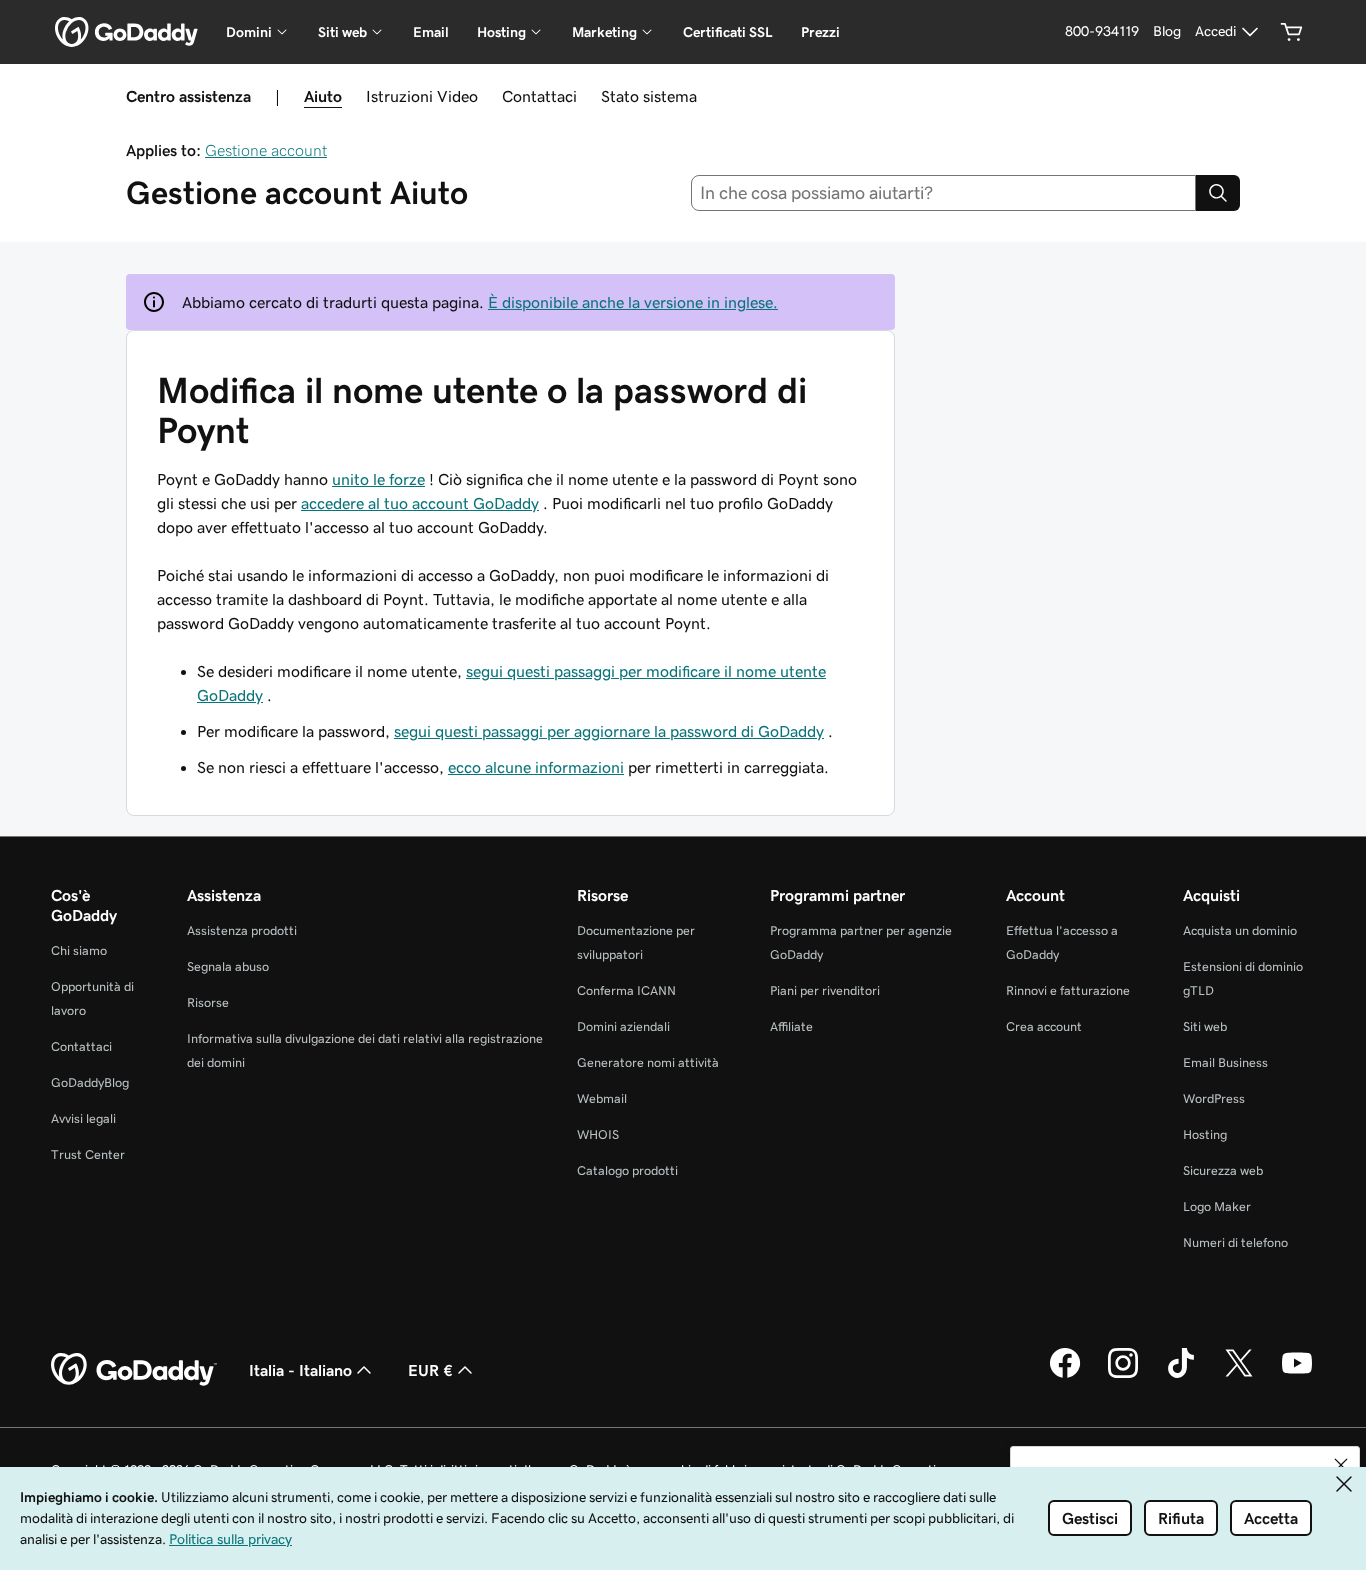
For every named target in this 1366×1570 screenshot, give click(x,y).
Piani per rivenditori (825, 990)
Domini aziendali (623, 1026)
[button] (1341, 1465)
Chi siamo (79, 950)
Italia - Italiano (300, 1370)
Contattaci (539, 96)
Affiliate (791, 1026)
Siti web (1205, 1026)
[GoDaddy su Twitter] (1239, 1375)
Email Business (1225, 1062)
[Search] (1218, 193)
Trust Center (88, 1154)
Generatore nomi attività (648, 1062)
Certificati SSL (728, 32)
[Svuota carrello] (1292, 32)
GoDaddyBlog (90, 1082)
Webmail (602, 1098)
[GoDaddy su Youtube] (1297, 1375)
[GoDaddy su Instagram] (1123, 1375)
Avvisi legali (83, 1118)
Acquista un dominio (1240, 930)
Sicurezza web (1223, 1170)
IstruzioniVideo (422, 96)
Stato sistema (649, 96)
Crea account (1044, 1026)
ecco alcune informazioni (536, 767)
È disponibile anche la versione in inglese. (633, 302)
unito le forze (378, 479)
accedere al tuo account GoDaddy (420, 503)
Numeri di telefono (1235, 1242)
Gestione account (266, 150)
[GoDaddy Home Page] (134, 1370)
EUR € (430, 1370)
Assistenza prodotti (242, 930)
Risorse (208, 1002)
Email (431, 32)
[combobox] (944, 193)
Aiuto (323, 96)
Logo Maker (1217, 1206)
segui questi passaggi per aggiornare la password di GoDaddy (609, 731)
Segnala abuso (228, 966)
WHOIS (598, 1134)
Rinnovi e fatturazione (1068, 990)
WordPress (1214, 1098)
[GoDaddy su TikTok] (1181, 1375)
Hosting (1205, 1134)
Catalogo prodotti (627, 1170)
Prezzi (820, 32)
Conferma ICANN (626, 990)
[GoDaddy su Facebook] (1065, 1375)
